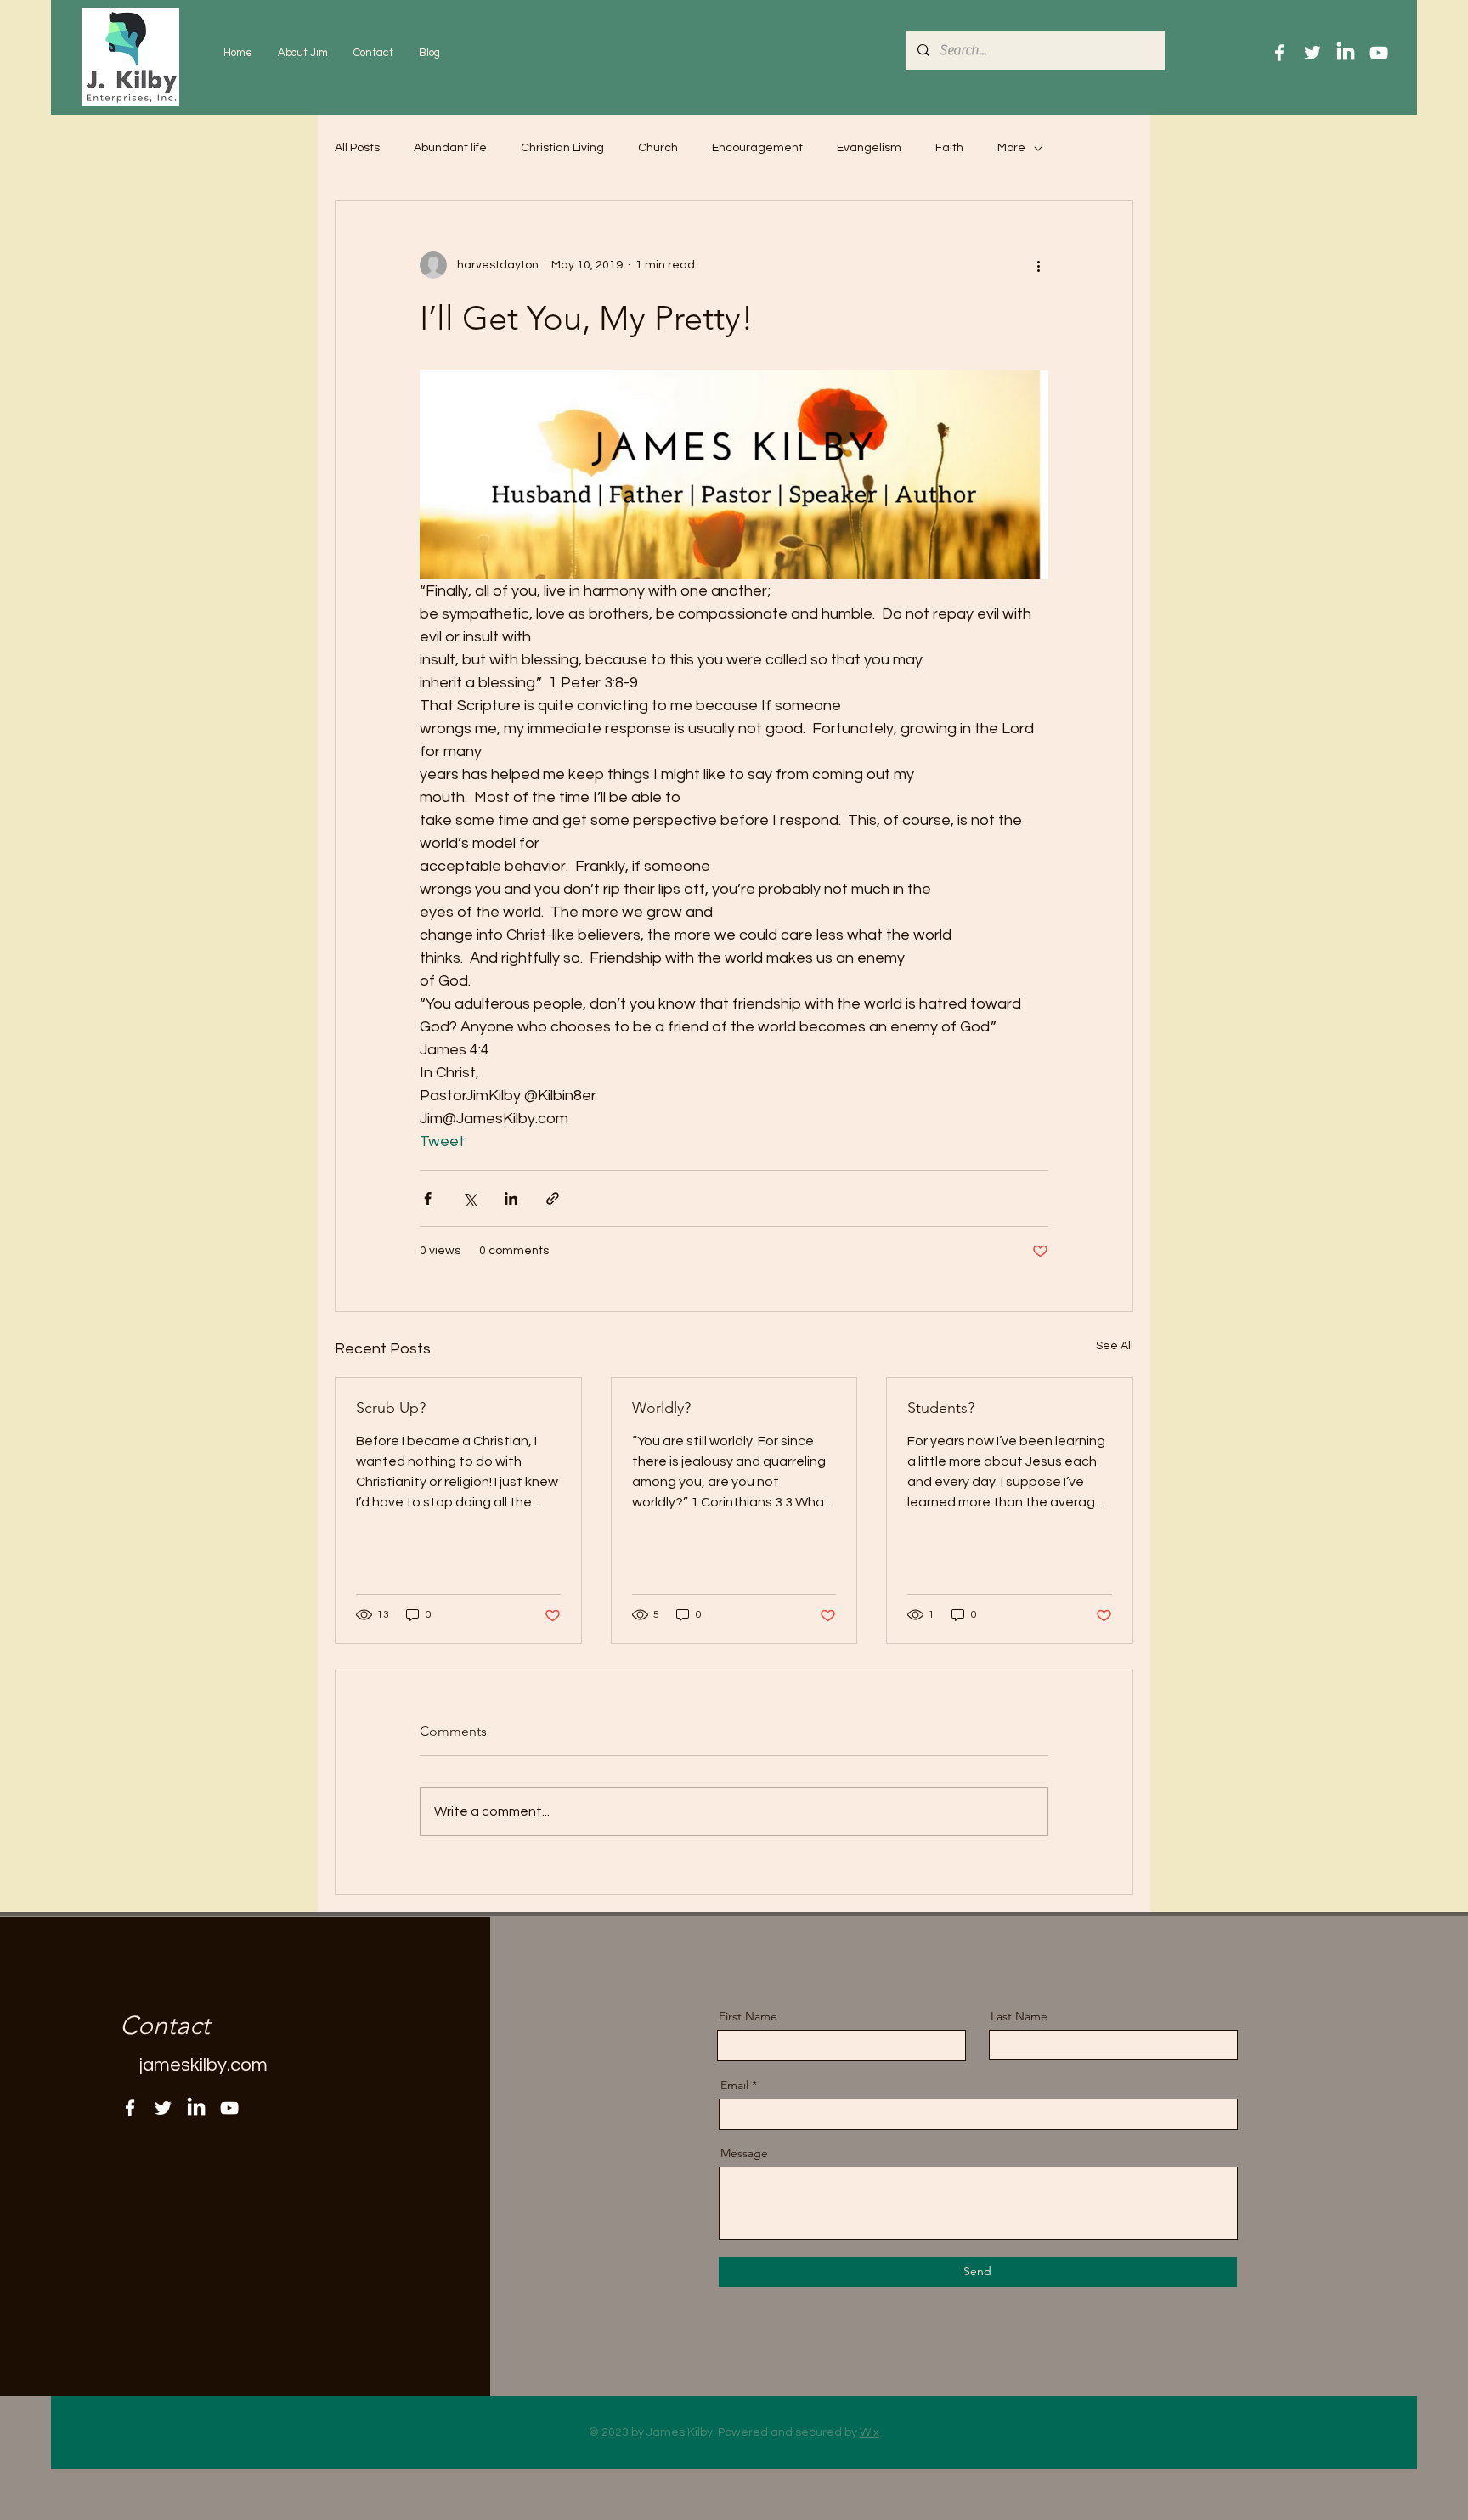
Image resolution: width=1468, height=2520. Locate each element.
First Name (748, 2016)
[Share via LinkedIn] (511, 1198)
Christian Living (562, 148)
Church (658, 148)
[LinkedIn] (1346, 53)
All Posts (357, 148)
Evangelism (869, 148)
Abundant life (450, 148)
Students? (941, 1408)
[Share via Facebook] (428, 1198)
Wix (870, 2432)
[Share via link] (553, 1198)
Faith (949, 148)
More (1011, 148)
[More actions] (1038, 265)
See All (1115, 1346)
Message (744, 2153)
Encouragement (757, 148)
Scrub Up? (391, 1408)
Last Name (1019, 2016)
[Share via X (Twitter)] (469, 1198)
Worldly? (661, 1408)
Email (734, 2085)
